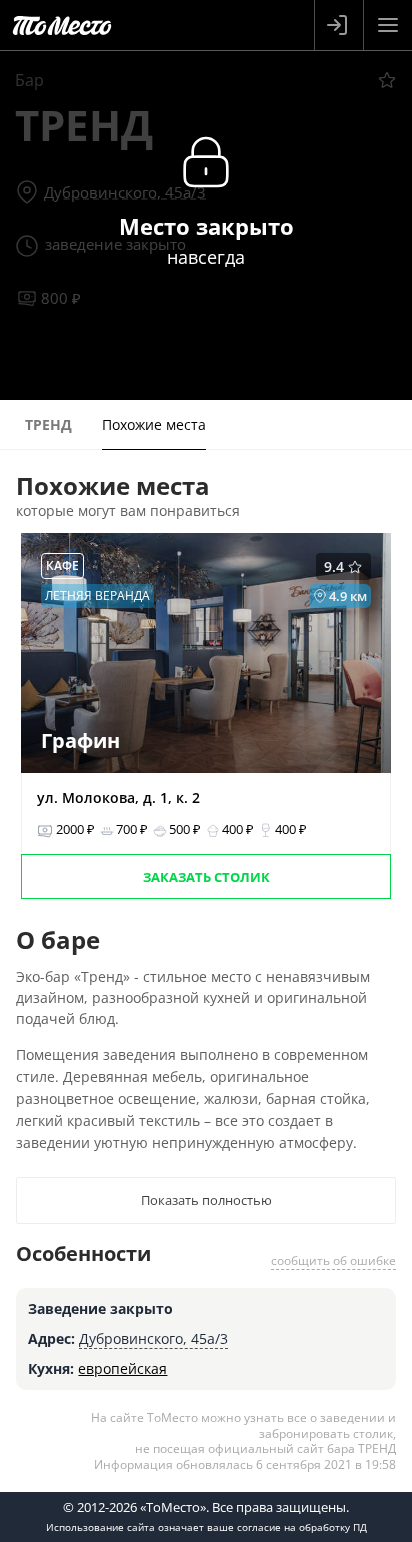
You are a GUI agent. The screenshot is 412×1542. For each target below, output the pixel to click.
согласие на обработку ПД (302, 1527)
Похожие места (154, 424)
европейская (122, 1368)
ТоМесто (62, 25)
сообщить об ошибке (333, 1260)
